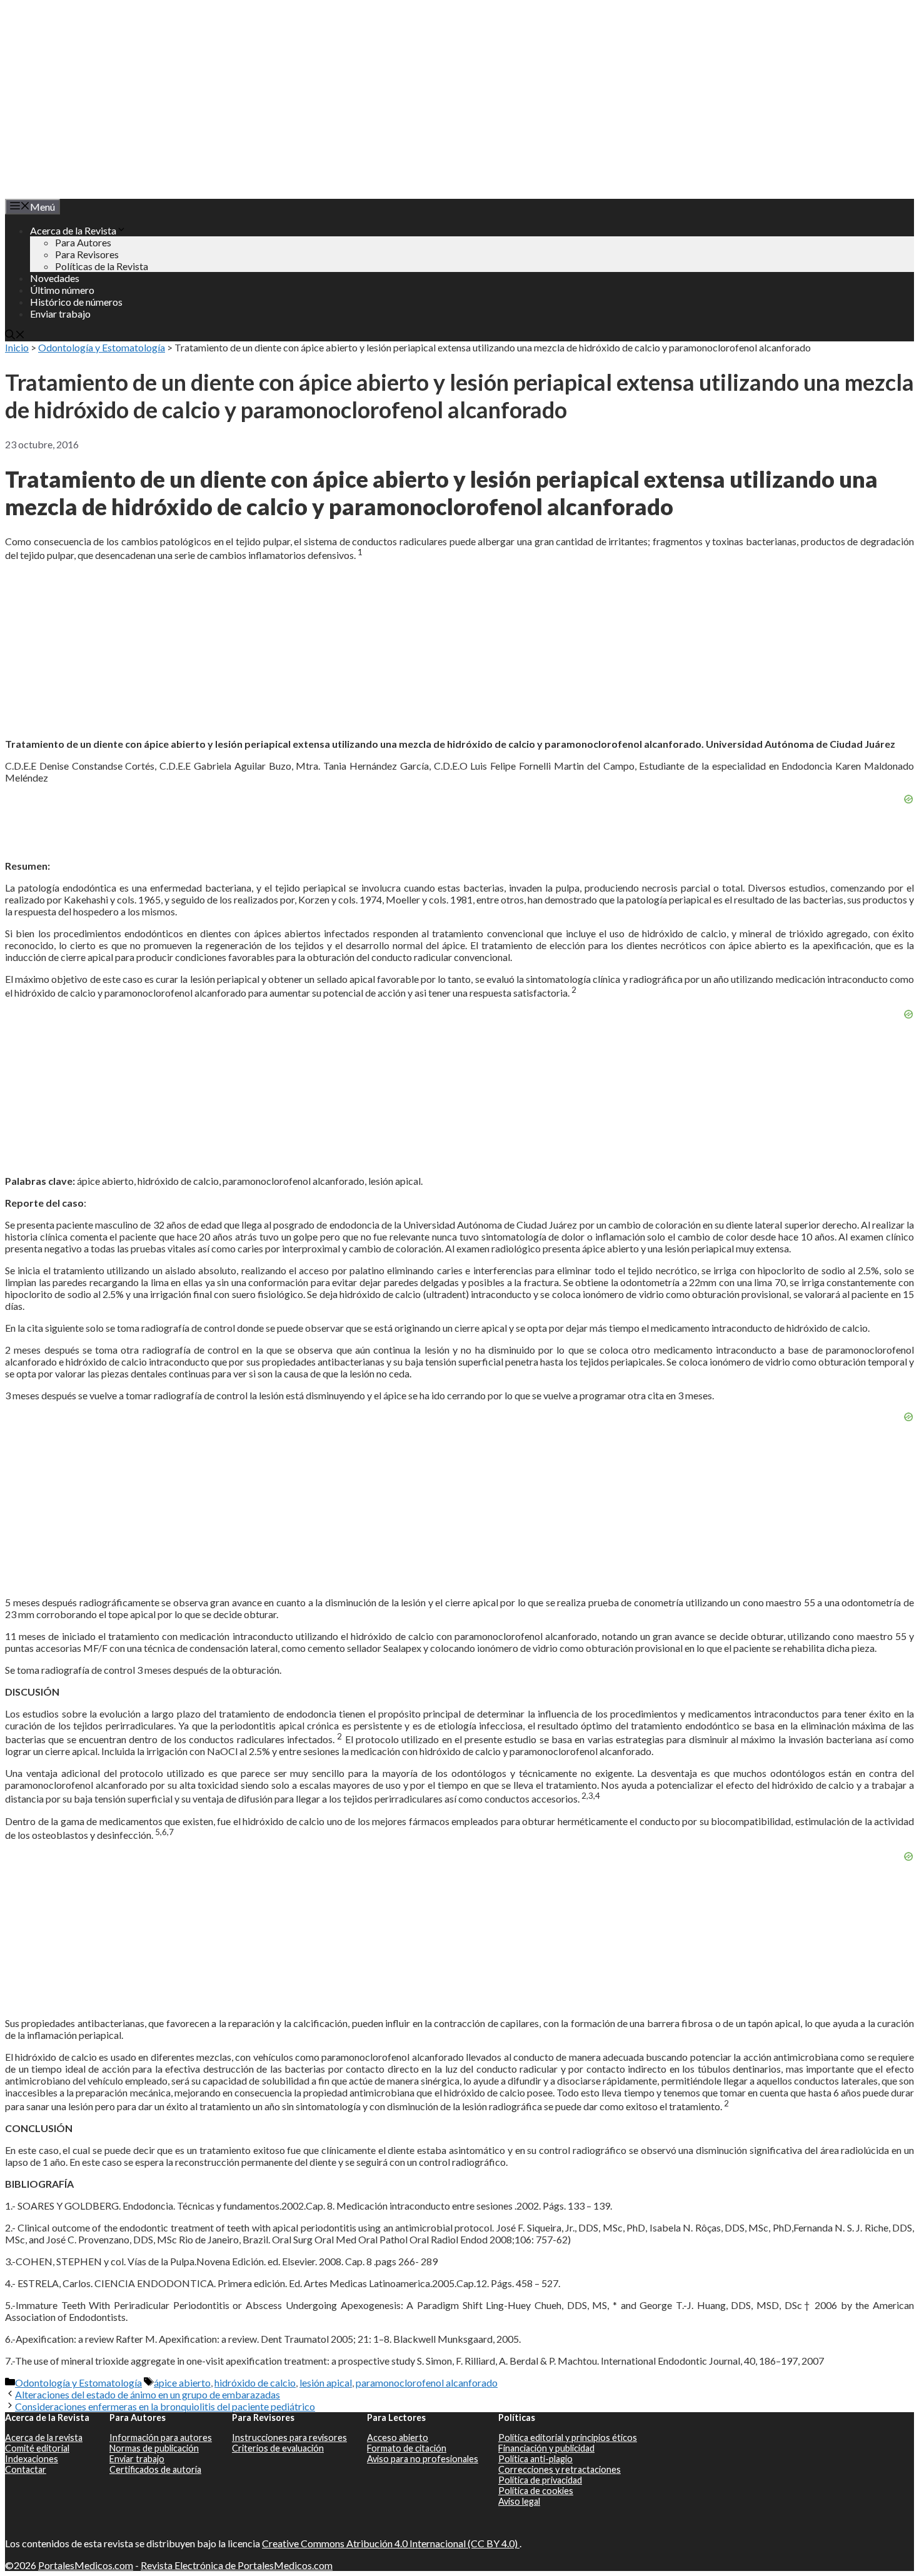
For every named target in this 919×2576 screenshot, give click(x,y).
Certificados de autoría (155, 2469)
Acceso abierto (398, 2438)
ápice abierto (182, 2382)
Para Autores (83, 242)
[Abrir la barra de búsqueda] (15, 335)
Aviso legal (519, 2501)
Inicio (17, 347)
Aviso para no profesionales (423, 2459)
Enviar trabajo (60, 314)
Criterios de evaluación (278, 2448)
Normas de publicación (154, 2448)
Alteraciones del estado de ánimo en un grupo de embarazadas (148, 2394)
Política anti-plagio (535, 2459)
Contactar (26, 2469)
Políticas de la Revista (102, 266)
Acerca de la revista (44, 2438)
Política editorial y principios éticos (568, 2438)
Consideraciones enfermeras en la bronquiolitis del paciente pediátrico (165, 2406)
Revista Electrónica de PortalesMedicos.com (237, 2565)
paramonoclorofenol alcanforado (427, 2382)
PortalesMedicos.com (86, 2565)
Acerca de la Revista (73, 230)
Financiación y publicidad (546, 2448)
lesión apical (326, 2382)
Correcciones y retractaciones (560, 2469)
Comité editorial (37, 2448)
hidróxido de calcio (255, 2382)
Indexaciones (32, 2459)
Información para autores (161, 2438)
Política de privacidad (540, 2480)
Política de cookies (536, 2491)
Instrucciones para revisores (289, 2438)
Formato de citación (407, 2448)
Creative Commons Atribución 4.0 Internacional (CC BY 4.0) (391, 2543)
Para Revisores (87, 254)
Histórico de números (76, 302)
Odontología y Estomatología (102, 347)
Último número (62, 290)
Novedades (55, 278)
